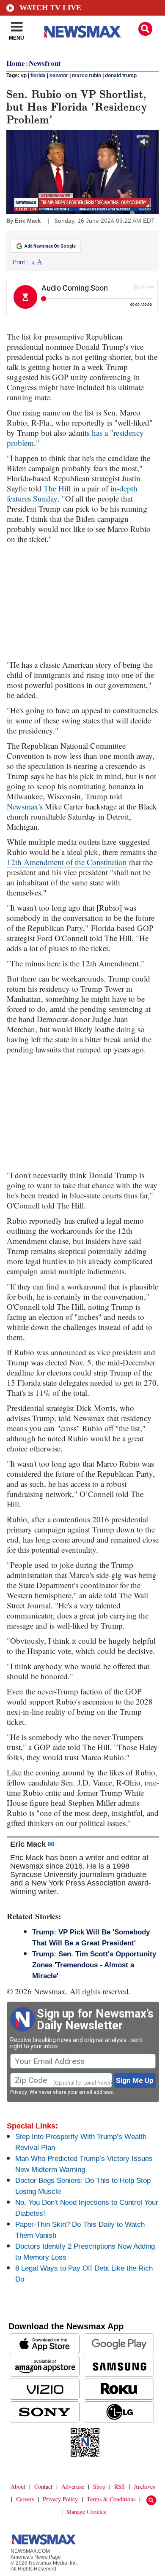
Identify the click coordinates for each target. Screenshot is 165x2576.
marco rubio (87, 76)
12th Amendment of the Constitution (67, 862)
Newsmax (23, 806)
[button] (145, 29)
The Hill (57, 488)
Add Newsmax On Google (50, 246)
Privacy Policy (60, 2499)
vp (24, 76)
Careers (25, 2499)
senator (59, 76)
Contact (43, 2486)
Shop (99, 2486)
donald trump (121, 76)
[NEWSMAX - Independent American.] (82, 32)
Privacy (19, 2092)
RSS (120, 2486)
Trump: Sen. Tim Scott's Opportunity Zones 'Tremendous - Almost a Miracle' (94, 1965)
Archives (144, 2486)
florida (38, 76)
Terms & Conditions (111, 2499)
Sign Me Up (135, 2080)
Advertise (73, 2486)
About (18, 2486)
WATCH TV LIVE (50, 8)
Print (19, 262)
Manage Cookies (86, 2512)
